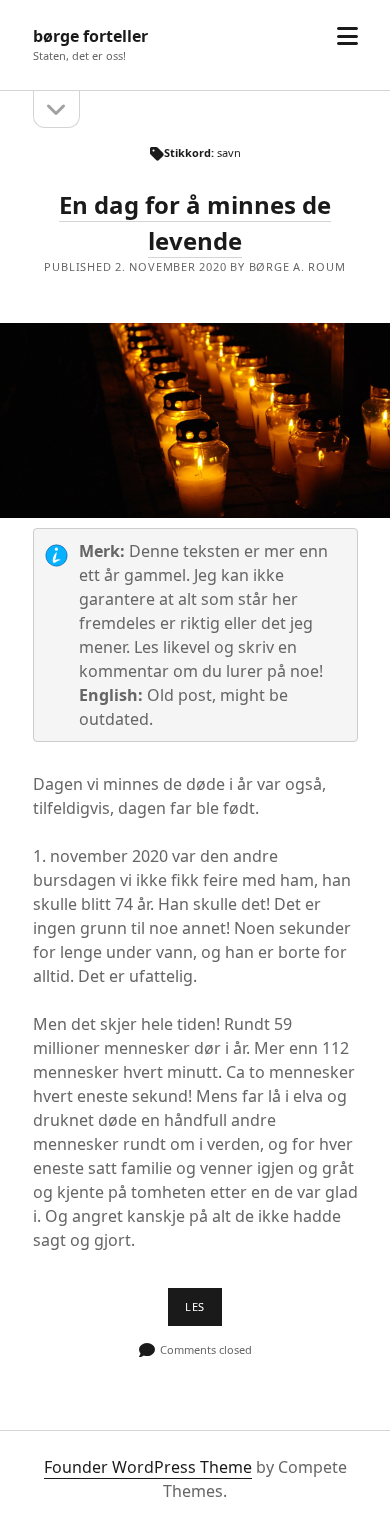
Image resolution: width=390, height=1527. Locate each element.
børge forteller (90, 36)
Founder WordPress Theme (148, 1467)
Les (203, 1312)
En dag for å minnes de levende (195, 420)
